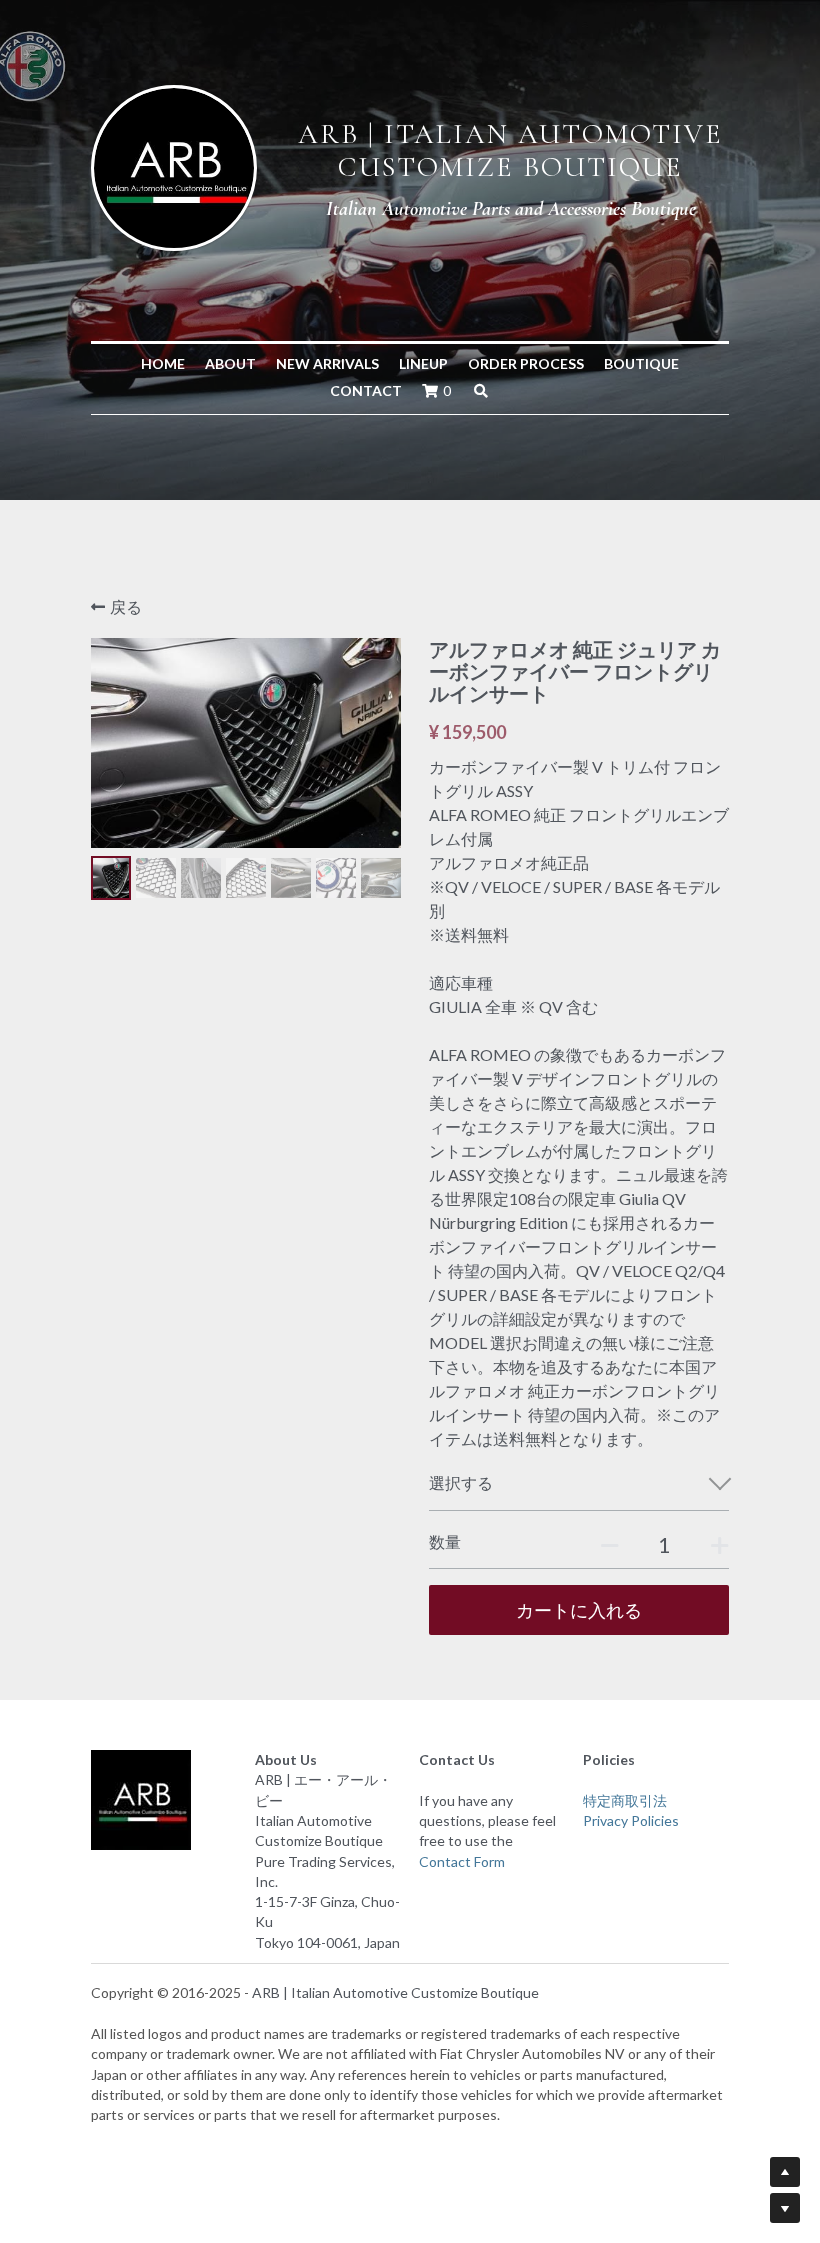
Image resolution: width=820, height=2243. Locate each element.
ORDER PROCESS (526, 363)
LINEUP (423, 363)
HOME (163, 363)
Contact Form (462, 1861)
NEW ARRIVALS (327, 363)
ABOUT (230, 363)
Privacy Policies (631, 1820)
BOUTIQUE (641, 363)
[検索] (481, 391)
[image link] (174, 165)
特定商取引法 (625, 1800)
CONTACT (366, 390)
